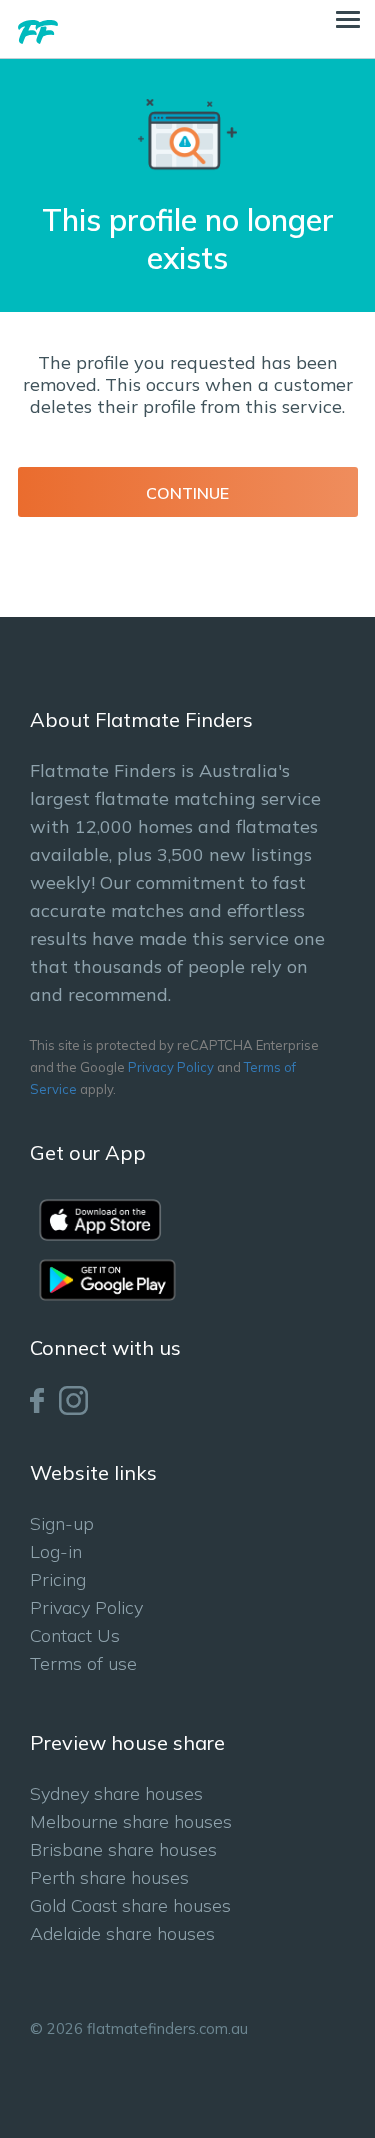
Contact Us (75, 1635)
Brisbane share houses (123, 1849)
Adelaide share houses (122, 1933)
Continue (187, 493)
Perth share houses (109, 1877)
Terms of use (83, 1663)
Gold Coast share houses (130, 1905)
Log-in (56, 1551)
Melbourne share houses (131, 1821)
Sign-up (62, 1523)
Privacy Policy (171, 1067)
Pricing (58, 1579)
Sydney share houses (116, 1793)
